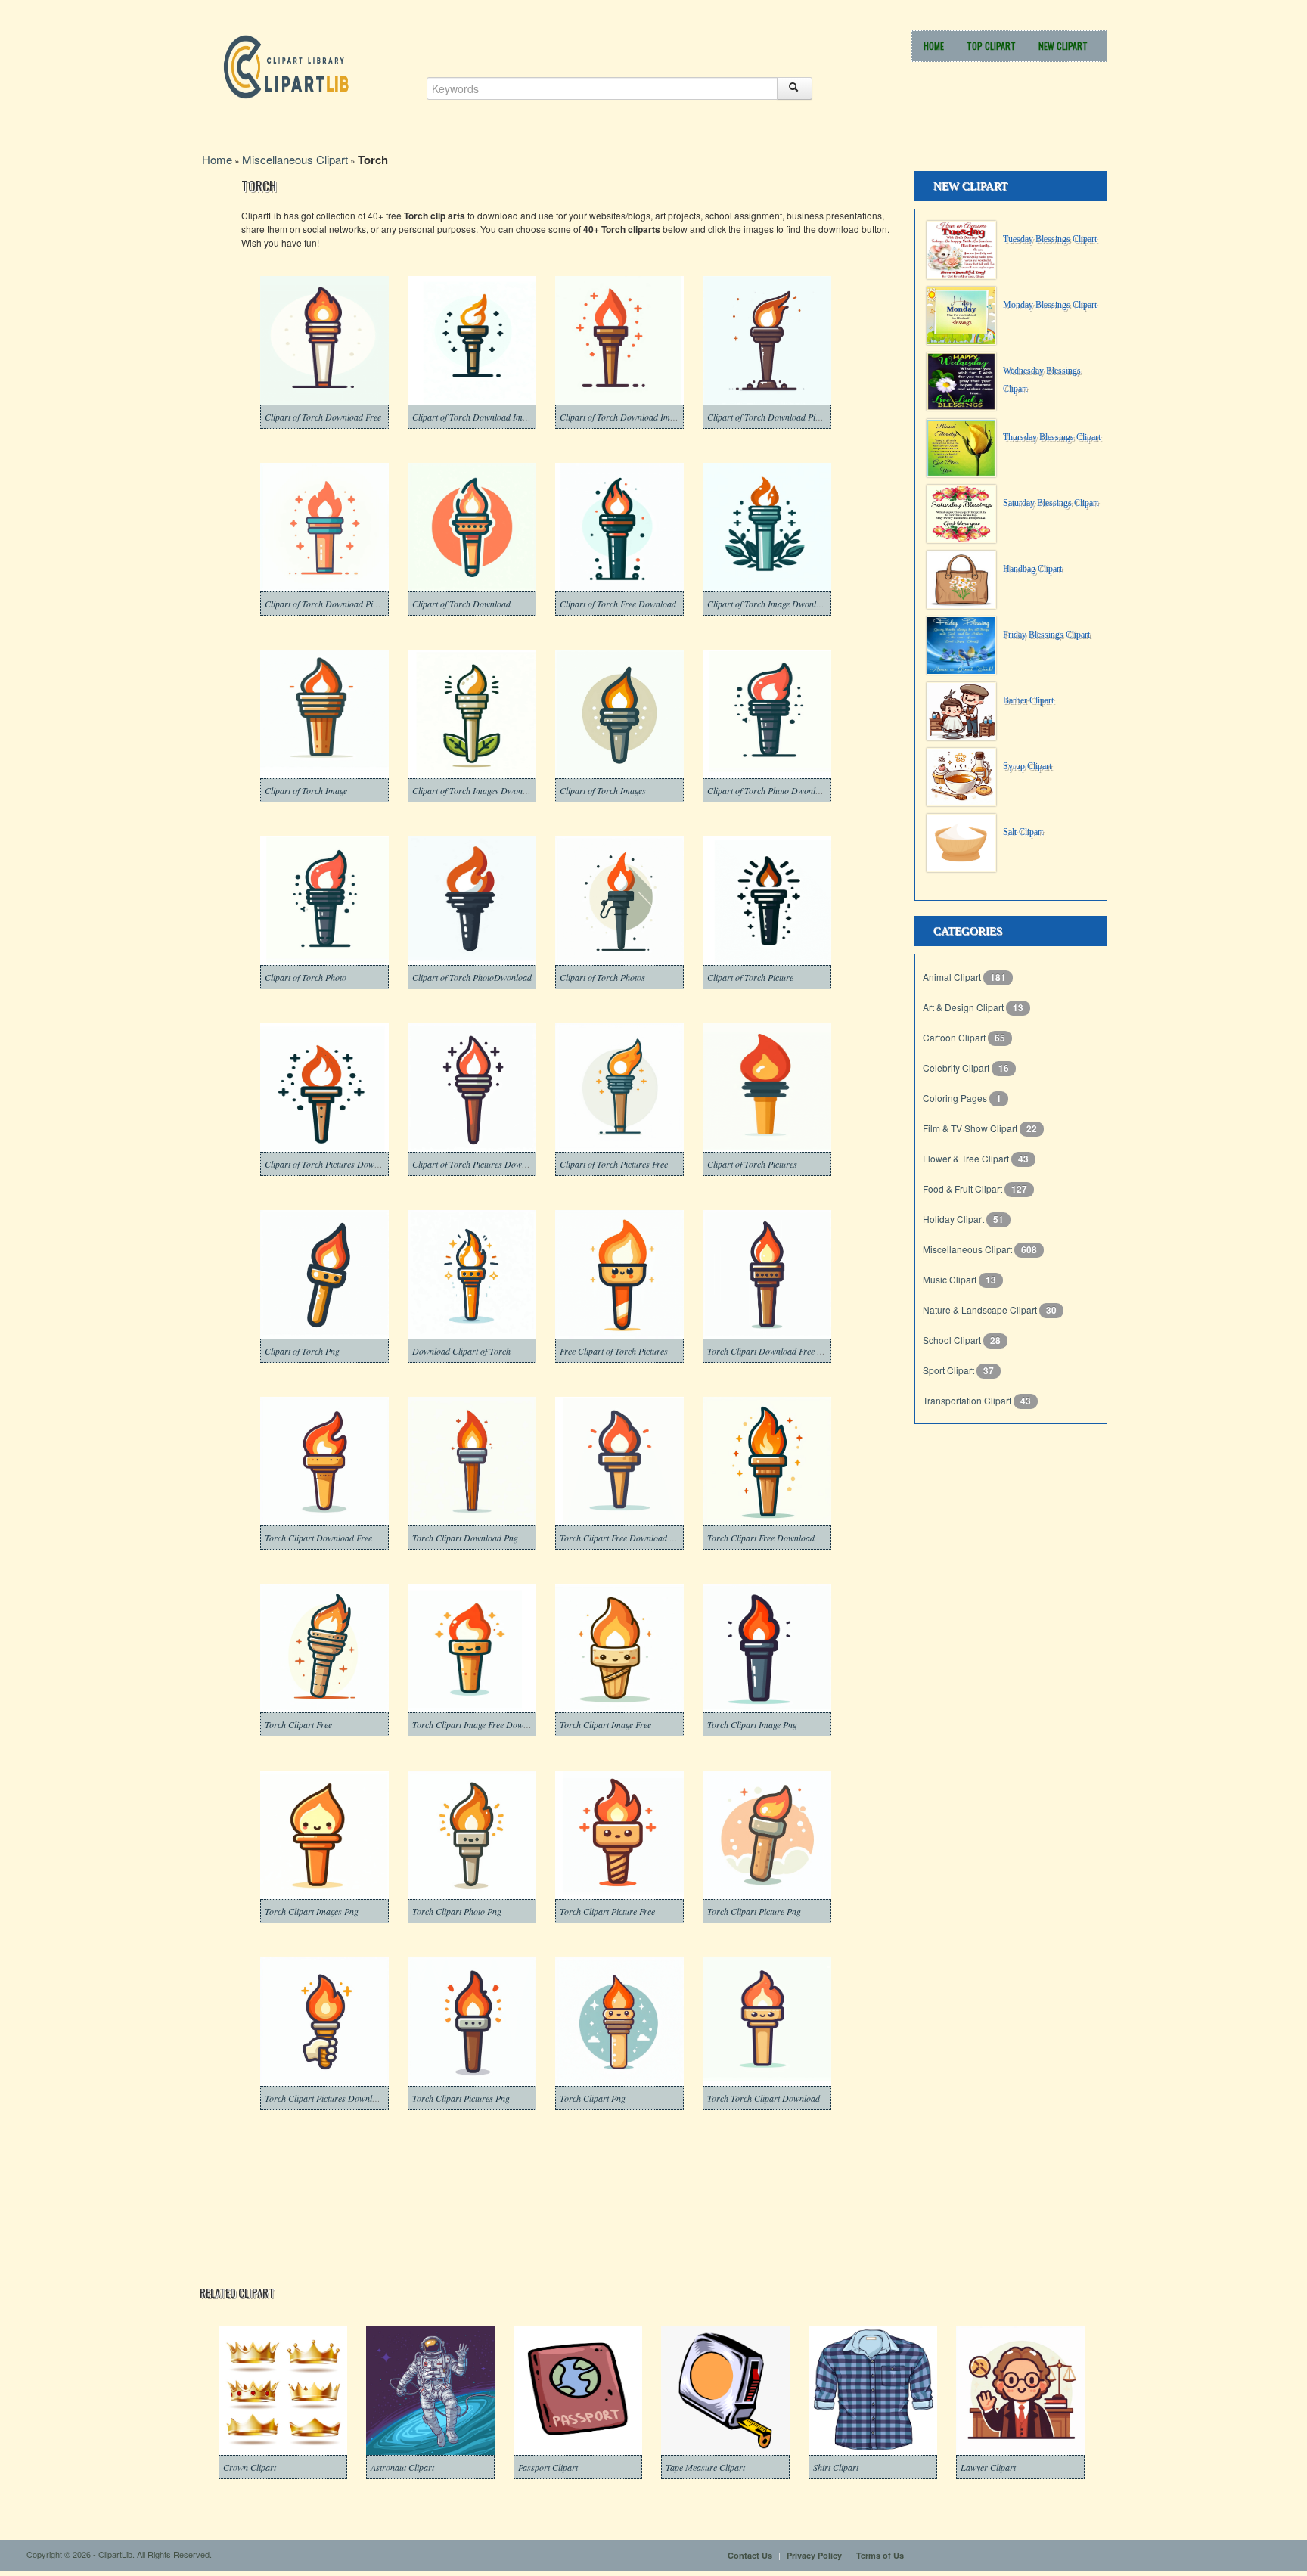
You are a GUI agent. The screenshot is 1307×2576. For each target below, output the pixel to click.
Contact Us (750, 2555)
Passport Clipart (548, 2467)
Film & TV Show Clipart (971, 1128)
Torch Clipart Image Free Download (478, 1724)
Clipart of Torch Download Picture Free (779, 417)
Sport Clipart (950, 1370)
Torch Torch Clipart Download (764, 2098)
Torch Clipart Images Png (312, 1911)
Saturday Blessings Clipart (1051, 503)
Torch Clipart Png (593, 2098)
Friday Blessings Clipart (1046, 635)
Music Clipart (951, 1279)
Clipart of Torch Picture (750, 977)
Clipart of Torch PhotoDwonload (472, 977)
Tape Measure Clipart (705, 2467)
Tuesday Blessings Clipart (1050, 239)
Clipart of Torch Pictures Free (614, 1164)
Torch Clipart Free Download (761, 1538)
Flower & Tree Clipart (967, 1158)
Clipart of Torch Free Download (618, 604)
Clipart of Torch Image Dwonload (768, 604)
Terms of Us (880, 2555)
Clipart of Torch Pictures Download (477, 1164)
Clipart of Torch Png (302, 1351)
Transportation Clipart (968, 1400)
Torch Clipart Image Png (752, 1724)
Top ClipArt (991, 46)
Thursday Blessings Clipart (1052, 437)
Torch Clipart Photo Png (457, 1911)
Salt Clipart (1023, 832)
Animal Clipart (953, 977)
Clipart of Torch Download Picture (328, 604)
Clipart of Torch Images (603, 790)
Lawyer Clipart (988, 2467)
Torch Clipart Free (298, 1724)
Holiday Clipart (955, 1219)
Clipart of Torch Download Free (323, 417)
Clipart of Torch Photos (602, 977)
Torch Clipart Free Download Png (622, 1538)
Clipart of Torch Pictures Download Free (339, 1164)
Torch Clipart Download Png (465, 1538)
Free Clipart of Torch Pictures (614, 1351)
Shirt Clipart (836, 2467)
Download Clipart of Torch (461, 1351)
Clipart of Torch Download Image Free (483, 417)
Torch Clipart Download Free (318, 1538)
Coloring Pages (956, 1098)
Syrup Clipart (1027, 766)
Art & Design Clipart (964, 1007)
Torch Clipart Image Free (605, 1724)
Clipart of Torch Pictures (752, 1164)
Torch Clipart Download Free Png (769, 1351)
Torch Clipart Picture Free (607, 1911)
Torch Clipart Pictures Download (325, 2098)
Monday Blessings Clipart (1050, 305)
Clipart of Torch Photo (306, 977)
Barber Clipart (1028, 700)
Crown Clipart (250, 2467)
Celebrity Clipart (957, 1068)
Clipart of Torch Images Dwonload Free (484, 790)
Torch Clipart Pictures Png (461, 2098)
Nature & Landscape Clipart (981, 1310)
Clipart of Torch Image (306, 790)
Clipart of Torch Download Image (621, 417)
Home (934, 46)
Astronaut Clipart (402, 2467)
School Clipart (953, 1340)
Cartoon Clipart (955, 1037)
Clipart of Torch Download (461, 604)
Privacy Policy (814, 2555)
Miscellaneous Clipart (295, 159)
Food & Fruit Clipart (964, 1189)
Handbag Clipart (1032, 569)
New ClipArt (1063, 46)
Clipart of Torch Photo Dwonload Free (777, 790)
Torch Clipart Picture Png (754, 1911)
